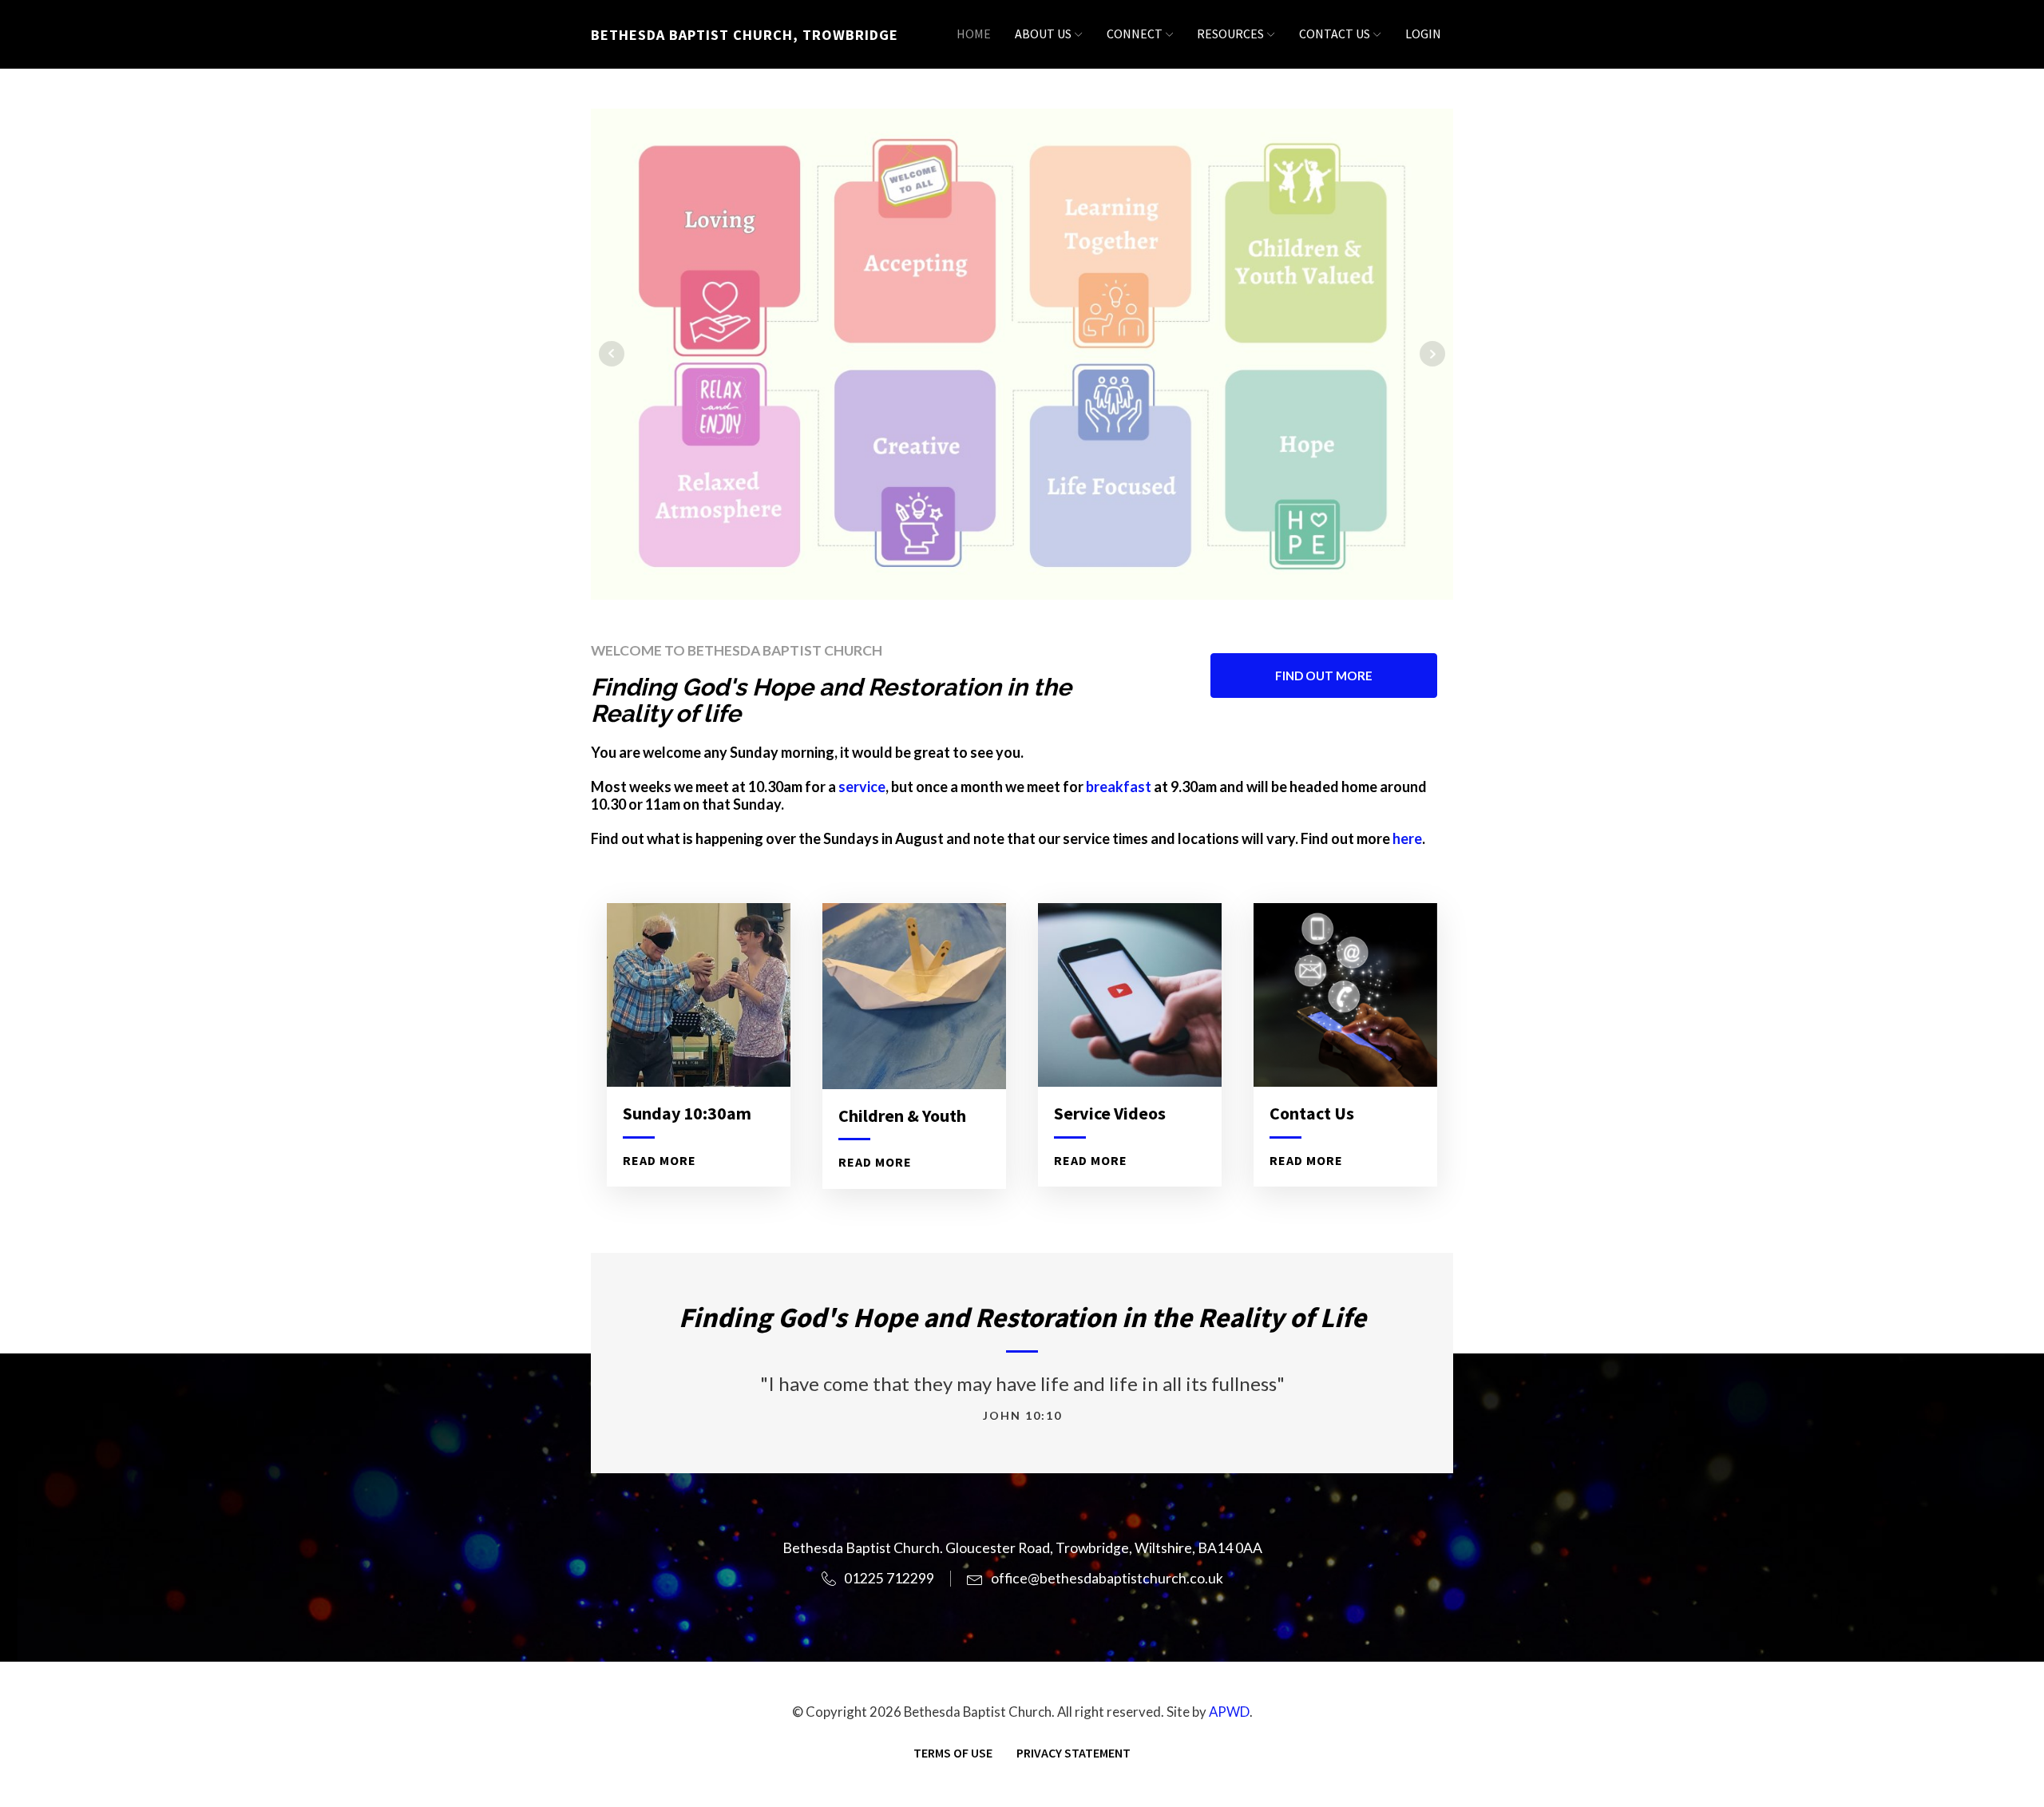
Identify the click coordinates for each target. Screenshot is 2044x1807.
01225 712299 (889, 1578)
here (1407, 838)
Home (974, 34)
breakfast (1120, 787)
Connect (1135, 34)
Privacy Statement (1073, 1753)
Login (1423, 34)
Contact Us (1335, 34)
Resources (1230, 34)
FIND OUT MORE (1324, 676)
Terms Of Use (953, 1753)
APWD (1229, 1712)
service (862, 787)
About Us (1043, 34)
